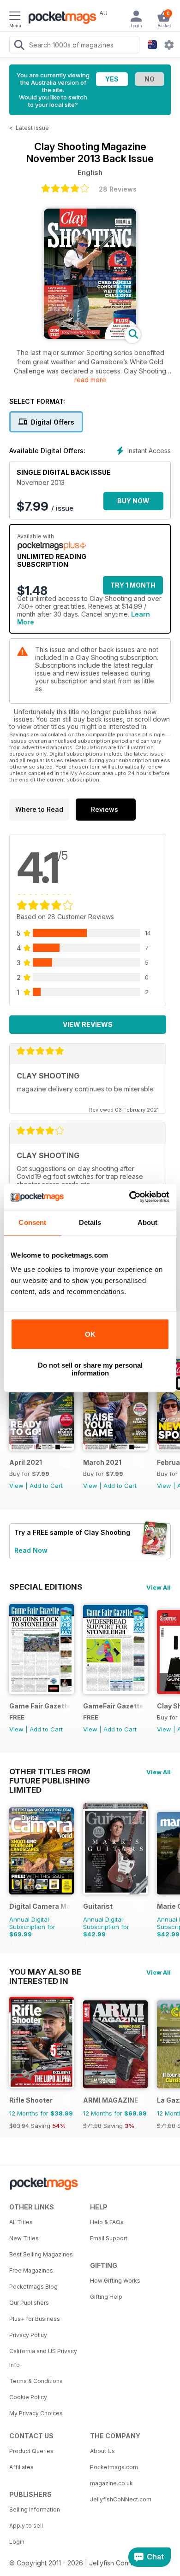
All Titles (21, 2222)
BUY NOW (133, 501)
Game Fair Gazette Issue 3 (40, 1706)
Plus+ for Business (35, 2319)
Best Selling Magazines (41, 2254)
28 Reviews (118, 189)
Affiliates (21, 2467)
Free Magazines (31, 2270)
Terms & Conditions (36, 2381)
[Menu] (15, 17)
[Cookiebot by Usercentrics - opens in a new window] (129, 1197)
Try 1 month (133, 585)
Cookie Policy (28, 2397)
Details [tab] (90, 1222)
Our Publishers (29, 2303)
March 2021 (102, 1462)
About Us (102, 2451)
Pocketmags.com (114, 2467)
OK (90, 1334)
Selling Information (35, 2509)
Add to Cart (46, 1486)
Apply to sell (26, 2526)
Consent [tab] (32, 1222)
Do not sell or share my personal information (90, 1369)
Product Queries (31, 2451)
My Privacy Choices (36, 2413)
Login (17, 2542)
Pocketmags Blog (33, 2287)
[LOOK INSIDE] (90, 336)
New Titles (24, 2238)
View (16, 1486)
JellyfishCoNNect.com (121, 2499)
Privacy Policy (28, 2335)
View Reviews (88, 1024)
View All (159, 1587)
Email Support (109, 2238)
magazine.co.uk (111, 2483)
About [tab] (148, 1222)
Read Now (31, 1550)
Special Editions (46, 1587)
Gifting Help (106, 2297)
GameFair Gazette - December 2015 (114, 1706)
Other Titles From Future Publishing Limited (50, 1772)
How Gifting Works (115, 2281)
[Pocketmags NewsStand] (60, 18)
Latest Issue (32, 128)
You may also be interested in (45, 1972)
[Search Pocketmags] (19, 46)
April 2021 (26, 1462)
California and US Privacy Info (43, 2358)
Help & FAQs (107, 2222)
